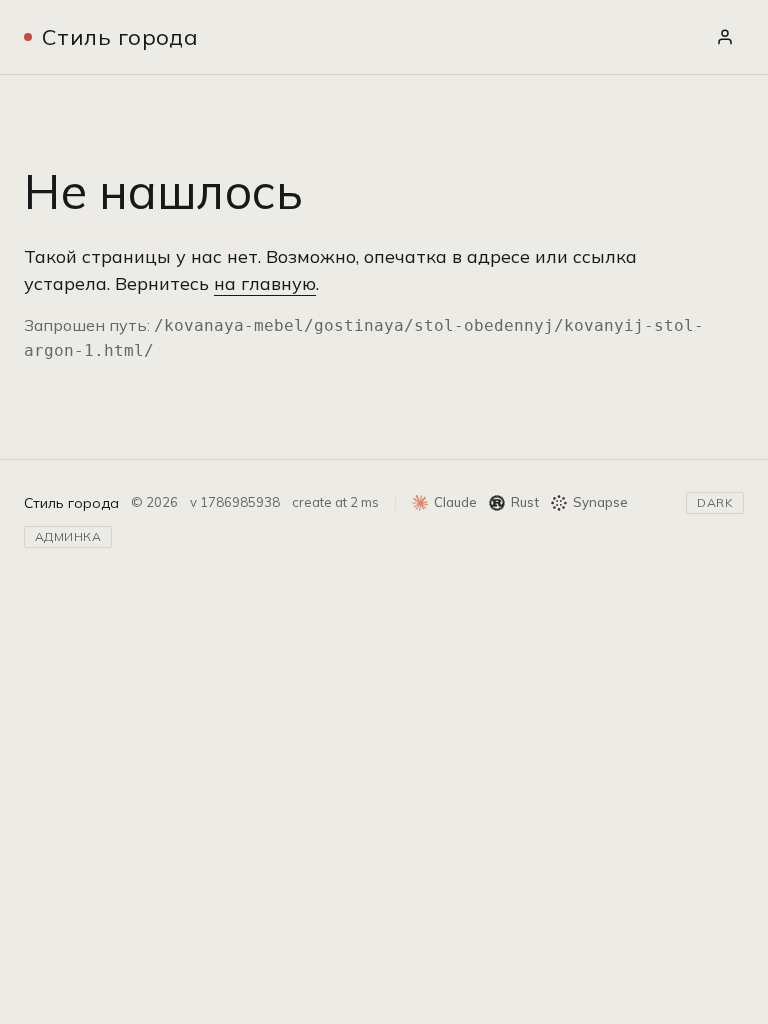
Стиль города (120, 37)
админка (68, 536)
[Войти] (725, 37)
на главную (265, 283)
